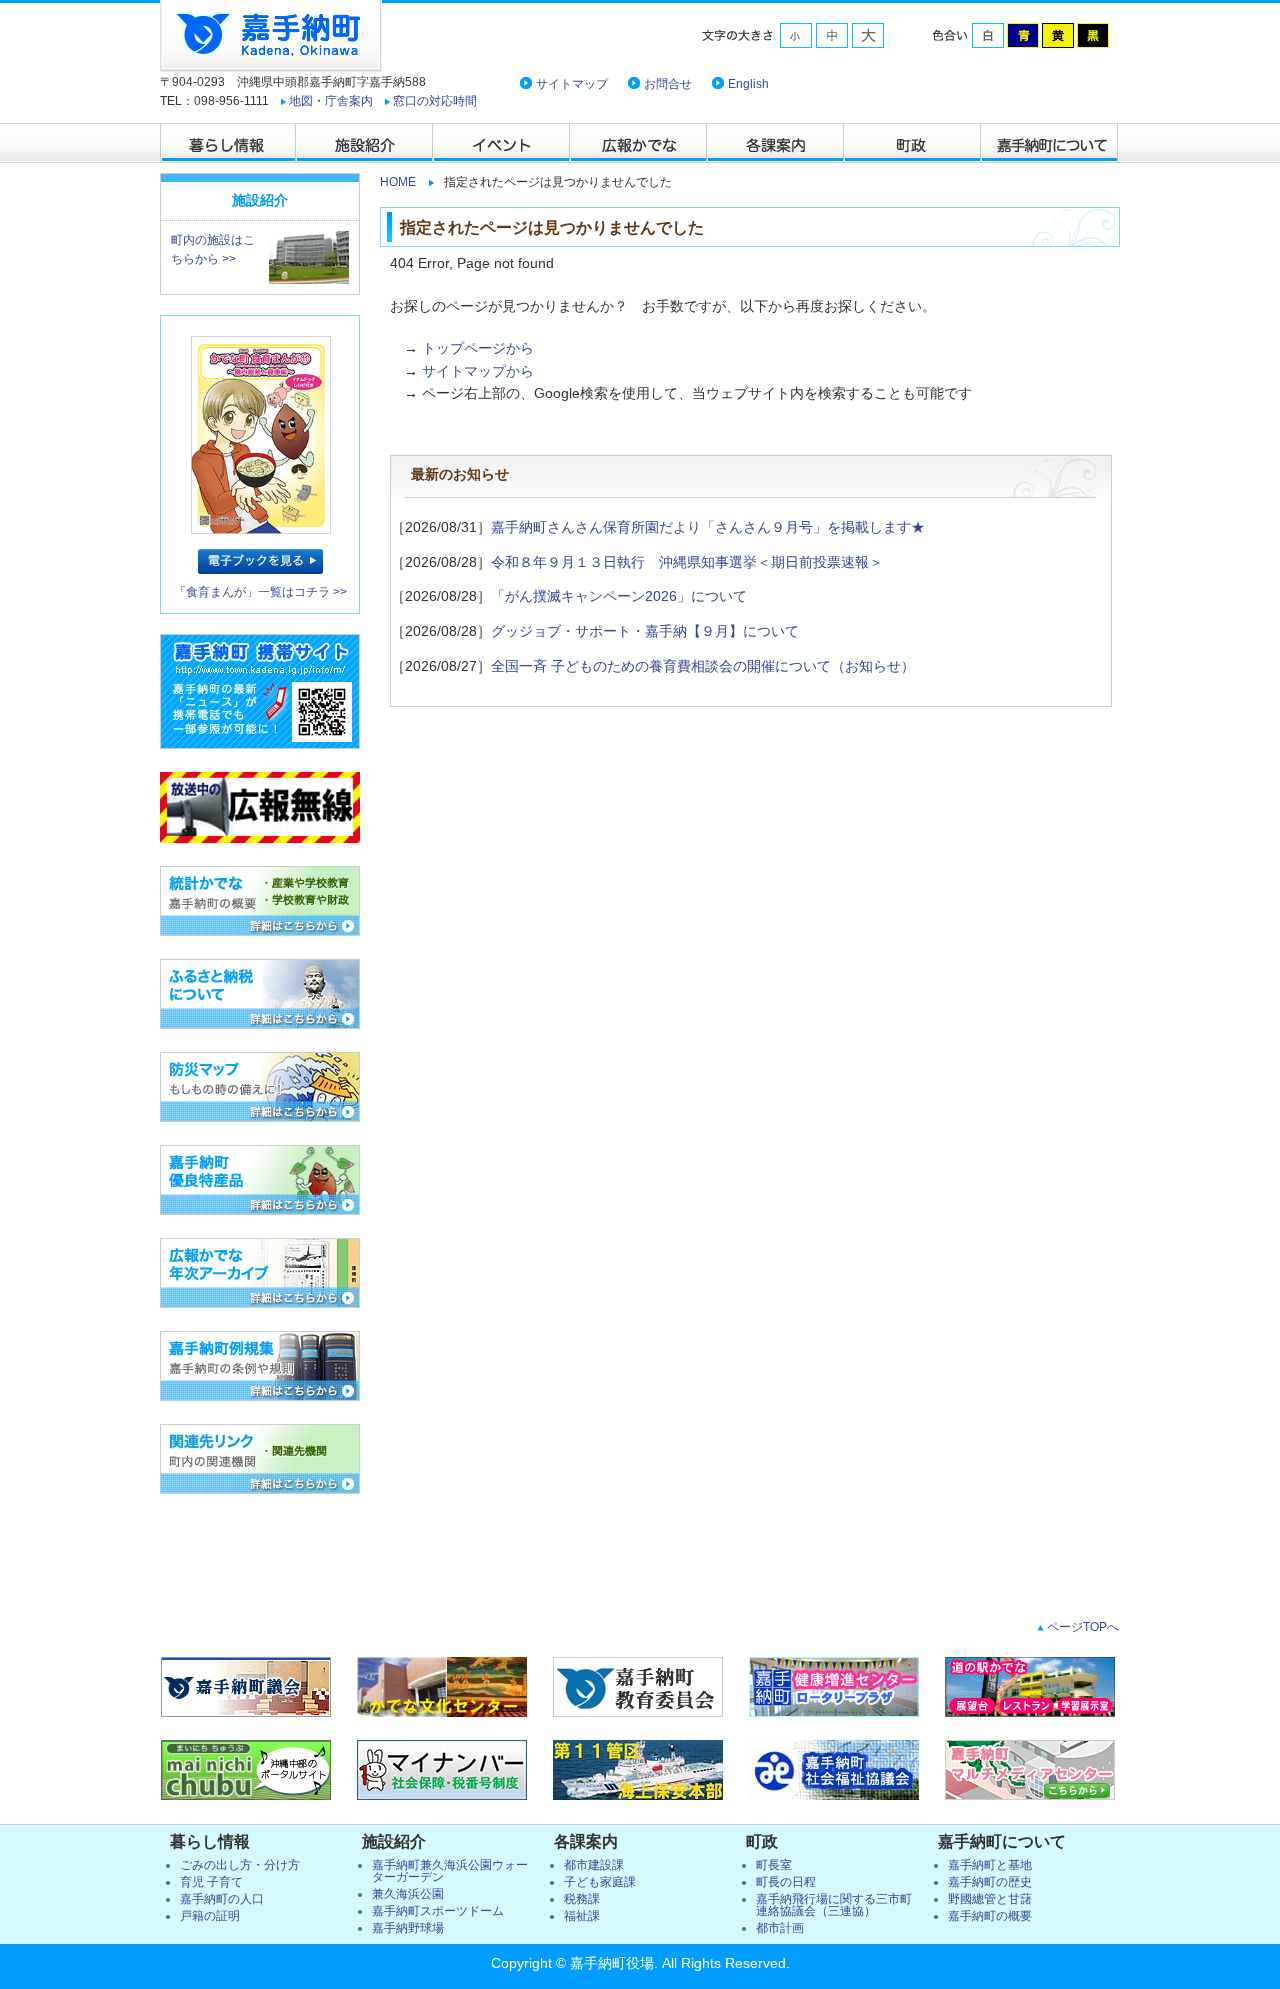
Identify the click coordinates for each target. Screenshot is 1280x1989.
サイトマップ (572, 84)
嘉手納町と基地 (990, 1865)
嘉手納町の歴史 (990, 1882)
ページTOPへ (1081, 1627)
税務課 (582, 1899)
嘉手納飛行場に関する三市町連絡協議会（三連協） (834, 1905)
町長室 (774, 1865)
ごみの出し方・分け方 (240, 1865)
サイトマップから (478, 371)
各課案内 (776, 143)
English (748, 84)
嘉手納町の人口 (222, 1899)
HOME (398, 182)
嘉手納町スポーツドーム (438, 1911)
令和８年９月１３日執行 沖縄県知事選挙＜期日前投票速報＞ (687, 562)
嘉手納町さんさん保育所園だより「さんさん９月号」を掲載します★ (708, 527)
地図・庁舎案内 (331, 101)
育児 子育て (211, 1882)
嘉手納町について (1050, 143)
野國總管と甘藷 (990, 1899)
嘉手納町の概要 (990, 1916)
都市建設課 (594, 1865)
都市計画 (780, 1928)
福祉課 (582, 1916)
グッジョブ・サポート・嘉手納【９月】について (645, 631)
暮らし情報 (228, 143)
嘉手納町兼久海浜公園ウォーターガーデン (450, 1871)
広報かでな (639, 143)
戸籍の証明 (210, 1916)
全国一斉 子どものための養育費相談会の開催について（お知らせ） (703, 666)
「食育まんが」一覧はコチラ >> (260, 592)
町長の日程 (786, 1882)
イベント (502, 143)
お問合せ (668, 84)
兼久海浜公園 (408, 1894)
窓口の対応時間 (435, 101)
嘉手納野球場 (408, 1928)
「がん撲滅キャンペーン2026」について (619, 596)
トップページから (478, 348)
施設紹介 (365, 143)
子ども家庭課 (600, 1882)
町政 (913, 143)
